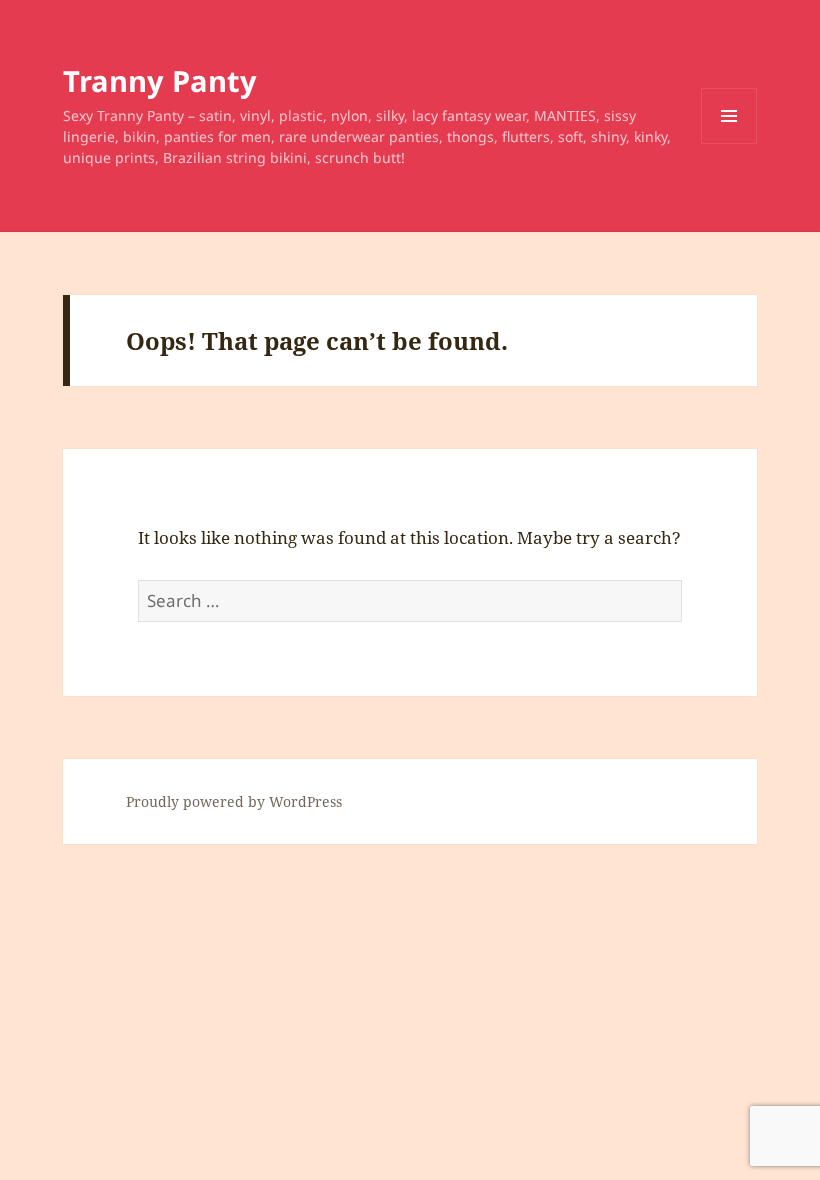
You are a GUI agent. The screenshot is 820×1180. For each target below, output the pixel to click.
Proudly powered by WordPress (234, 801)
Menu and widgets (729, 143)
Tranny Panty (160, 80)
